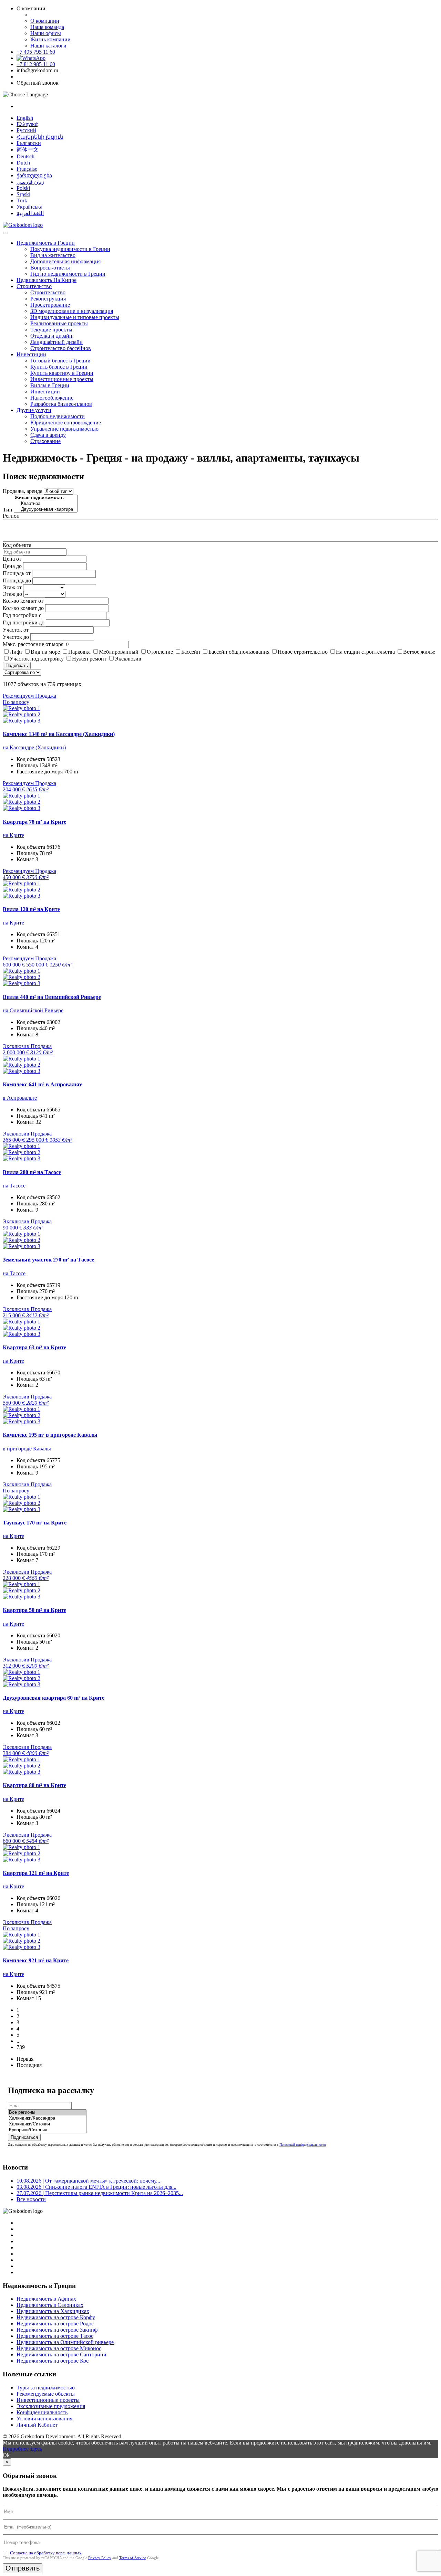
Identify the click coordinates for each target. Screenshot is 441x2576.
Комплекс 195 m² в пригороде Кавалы (50, 1435)
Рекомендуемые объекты (46, 2394)
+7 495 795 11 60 (36, 52)
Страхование (45, 441)
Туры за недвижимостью (46, 2388)
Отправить (23, 2568)
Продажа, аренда (23, 491)
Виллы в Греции (50, 385)
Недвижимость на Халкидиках (53, 2311)
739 (21, 2047)
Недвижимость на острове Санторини (61, 2355)
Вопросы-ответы (50, 268)
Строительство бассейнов (61, 348)
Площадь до (17, 580)
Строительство (34, 286)
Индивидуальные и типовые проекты (75, 317)
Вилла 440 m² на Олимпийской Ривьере (52, 997)
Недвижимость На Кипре (47, 280)
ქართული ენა (34, 175)
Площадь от (17, 573)
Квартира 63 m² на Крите (34, 1347)
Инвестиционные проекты (62, 379)
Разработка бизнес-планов (61, 404)
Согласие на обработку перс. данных (46, 2553)
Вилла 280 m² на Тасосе (32, 1172)
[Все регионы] (47, 2113)
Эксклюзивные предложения (51, 2406)
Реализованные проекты (59, 323)
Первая (25, 2059)
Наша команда (47, 27)
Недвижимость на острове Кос (53, 2361)
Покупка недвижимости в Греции (70, 249)
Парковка (79, 652)
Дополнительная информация (65, 261)
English (25, 118)
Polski (23, 188)
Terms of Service (133, 2558)
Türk (22, 200)
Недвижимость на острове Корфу (56, 2317)
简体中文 (28, 150)
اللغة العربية (30, 213)
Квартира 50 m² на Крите (34, 1610)
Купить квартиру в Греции (62, 373)
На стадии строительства (365, 652)
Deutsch (25, 156)
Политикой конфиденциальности (302, 2145)
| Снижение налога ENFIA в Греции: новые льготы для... (96, 2187)
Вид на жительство (53, 255)
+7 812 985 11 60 (36, 64)
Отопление (160, 652)
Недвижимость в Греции (46, 243)
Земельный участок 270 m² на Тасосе (48, 1260)
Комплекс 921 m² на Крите (36, 1960)
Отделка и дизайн (51, 336)
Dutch (23, 163)
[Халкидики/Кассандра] (47, 2118)
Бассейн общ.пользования (239, 652)
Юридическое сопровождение (66, 423)
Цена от (12, 559)
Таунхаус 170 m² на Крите (35, 1523)
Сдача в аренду (48, 435)
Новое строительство (303, 652)
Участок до (16, 637)
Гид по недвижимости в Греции (68, 274)
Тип (8, 510)
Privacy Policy (100, 2558)
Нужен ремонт (89, 659)
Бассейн (191, 652)
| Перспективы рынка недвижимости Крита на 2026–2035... (100, 2193)
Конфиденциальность (42, 2412)
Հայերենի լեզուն (40, 137)
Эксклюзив (128, 659)
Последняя (29, 2065)
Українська (29, 207)
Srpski (23, 194)
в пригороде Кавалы (27, 1449)
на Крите (13, 835)
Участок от (16, 630)
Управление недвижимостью (64, 429)
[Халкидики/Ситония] (47, 2124)
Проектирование (50, 305)
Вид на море (45, 652)
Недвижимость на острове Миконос (59, 2348)
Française (27, 169)
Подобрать (17, 666)
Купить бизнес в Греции (59, 367)
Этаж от (12, 587)
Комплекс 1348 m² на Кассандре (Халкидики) (59, 734)
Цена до (12, 566)
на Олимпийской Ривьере (33, 1010)
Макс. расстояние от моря (33, 644)
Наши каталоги (48, 46)
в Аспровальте (20, 1098)
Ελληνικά (27, 124)
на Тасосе (14, 1186)
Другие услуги (34, 410)
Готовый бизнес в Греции (60, 361)
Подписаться (24, 2137)
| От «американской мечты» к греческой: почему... (88, 2181)
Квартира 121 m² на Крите (36, 1873)
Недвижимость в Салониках (50, 2305)
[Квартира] (46, 504)
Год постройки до (24, 622)
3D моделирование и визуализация (72, 311)
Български (29, 143)
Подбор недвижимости (58, 416)
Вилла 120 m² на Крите (31, 909)
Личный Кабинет (37, 2425)
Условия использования (44, 2419)
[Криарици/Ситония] (47, 2130)
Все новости (31, 2199)
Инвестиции (31, 354)
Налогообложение (52, 398)
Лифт (16, 652)
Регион (11, 516)
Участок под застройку (37, 659)
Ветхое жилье (419, 652)
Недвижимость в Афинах (46, 2299)
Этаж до (12, 594)
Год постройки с (22, 615)
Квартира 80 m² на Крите (34, 1785)
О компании (45, 21)
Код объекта (17, 545)
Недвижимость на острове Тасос (55, 2336)
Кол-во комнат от (23, 601)
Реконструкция (48, 299)
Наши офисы (46, 33)
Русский (26, 130)
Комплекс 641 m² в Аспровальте (43, 1084)
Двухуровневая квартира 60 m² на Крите (54, 1698)
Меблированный (119, 652)
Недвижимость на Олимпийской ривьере (65, 2342)
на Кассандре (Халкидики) (34, 747)
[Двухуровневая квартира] (46, 510)
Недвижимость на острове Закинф (57, 2330)
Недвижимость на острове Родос (55, 2324)
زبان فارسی (30, 182)
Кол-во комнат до (23, 608)
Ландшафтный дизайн (57, 342)
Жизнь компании (50, 39)
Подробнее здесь (22, 2449)
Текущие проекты (51, 330)
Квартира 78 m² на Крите (34, 822)
